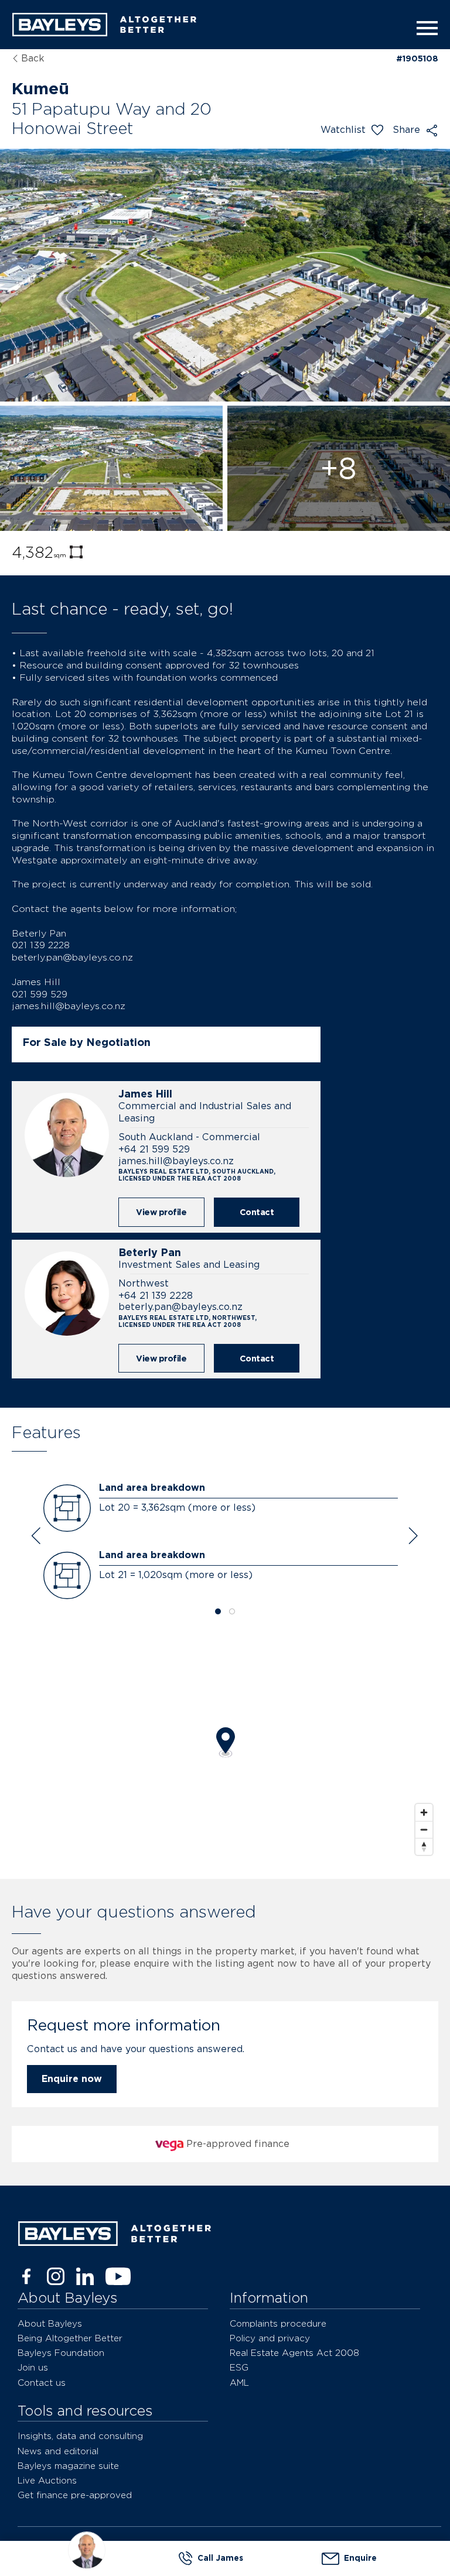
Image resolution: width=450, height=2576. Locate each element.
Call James (220, 2558)
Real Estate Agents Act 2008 (294, 2353)
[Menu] (424, 28)
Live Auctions (47, 2480)
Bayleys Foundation (61, 2353)
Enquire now (72, 2079)
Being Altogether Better (70, 2338)
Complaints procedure (278, 2323)
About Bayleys (50, 2323)
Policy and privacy (270, 2338)
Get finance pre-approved (75, 2495)
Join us (33, 2367)
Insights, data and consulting (80, 2436)
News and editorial (58, 2451)
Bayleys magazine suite (68, 2466)
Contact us (42, 2383)
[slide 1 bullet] (218, 1612)
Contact (257, 1212)
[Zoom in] (424, 1812)
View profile (161, 1212)
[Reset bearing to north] (424, 1846)
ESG (239, 2367)
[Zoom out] (424, 1829)
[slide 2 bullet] (232, 1612)
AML (239, 2383)
